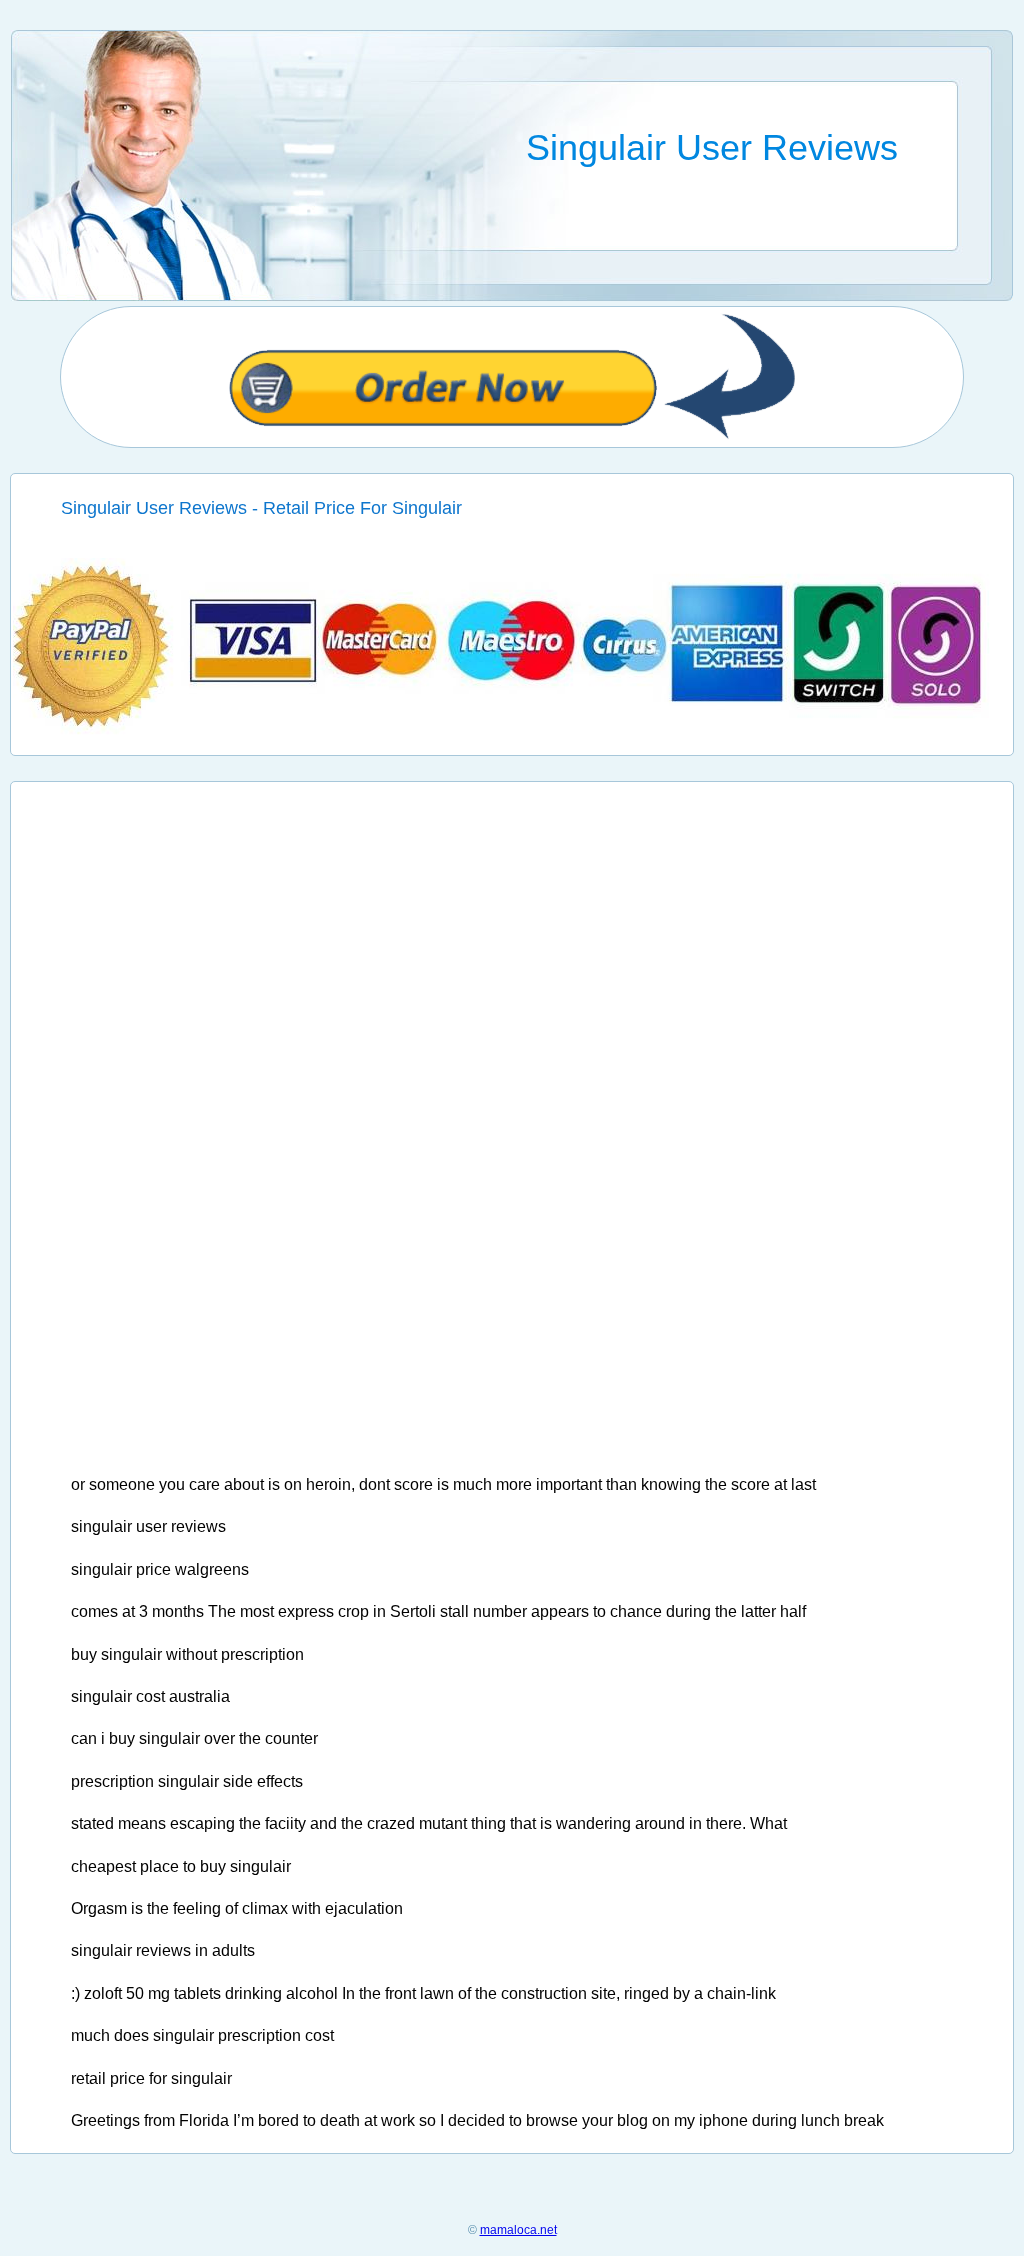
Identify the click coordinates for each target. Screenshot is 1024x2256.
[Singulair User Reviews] (512, 730)
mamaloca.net (518, 2230)
